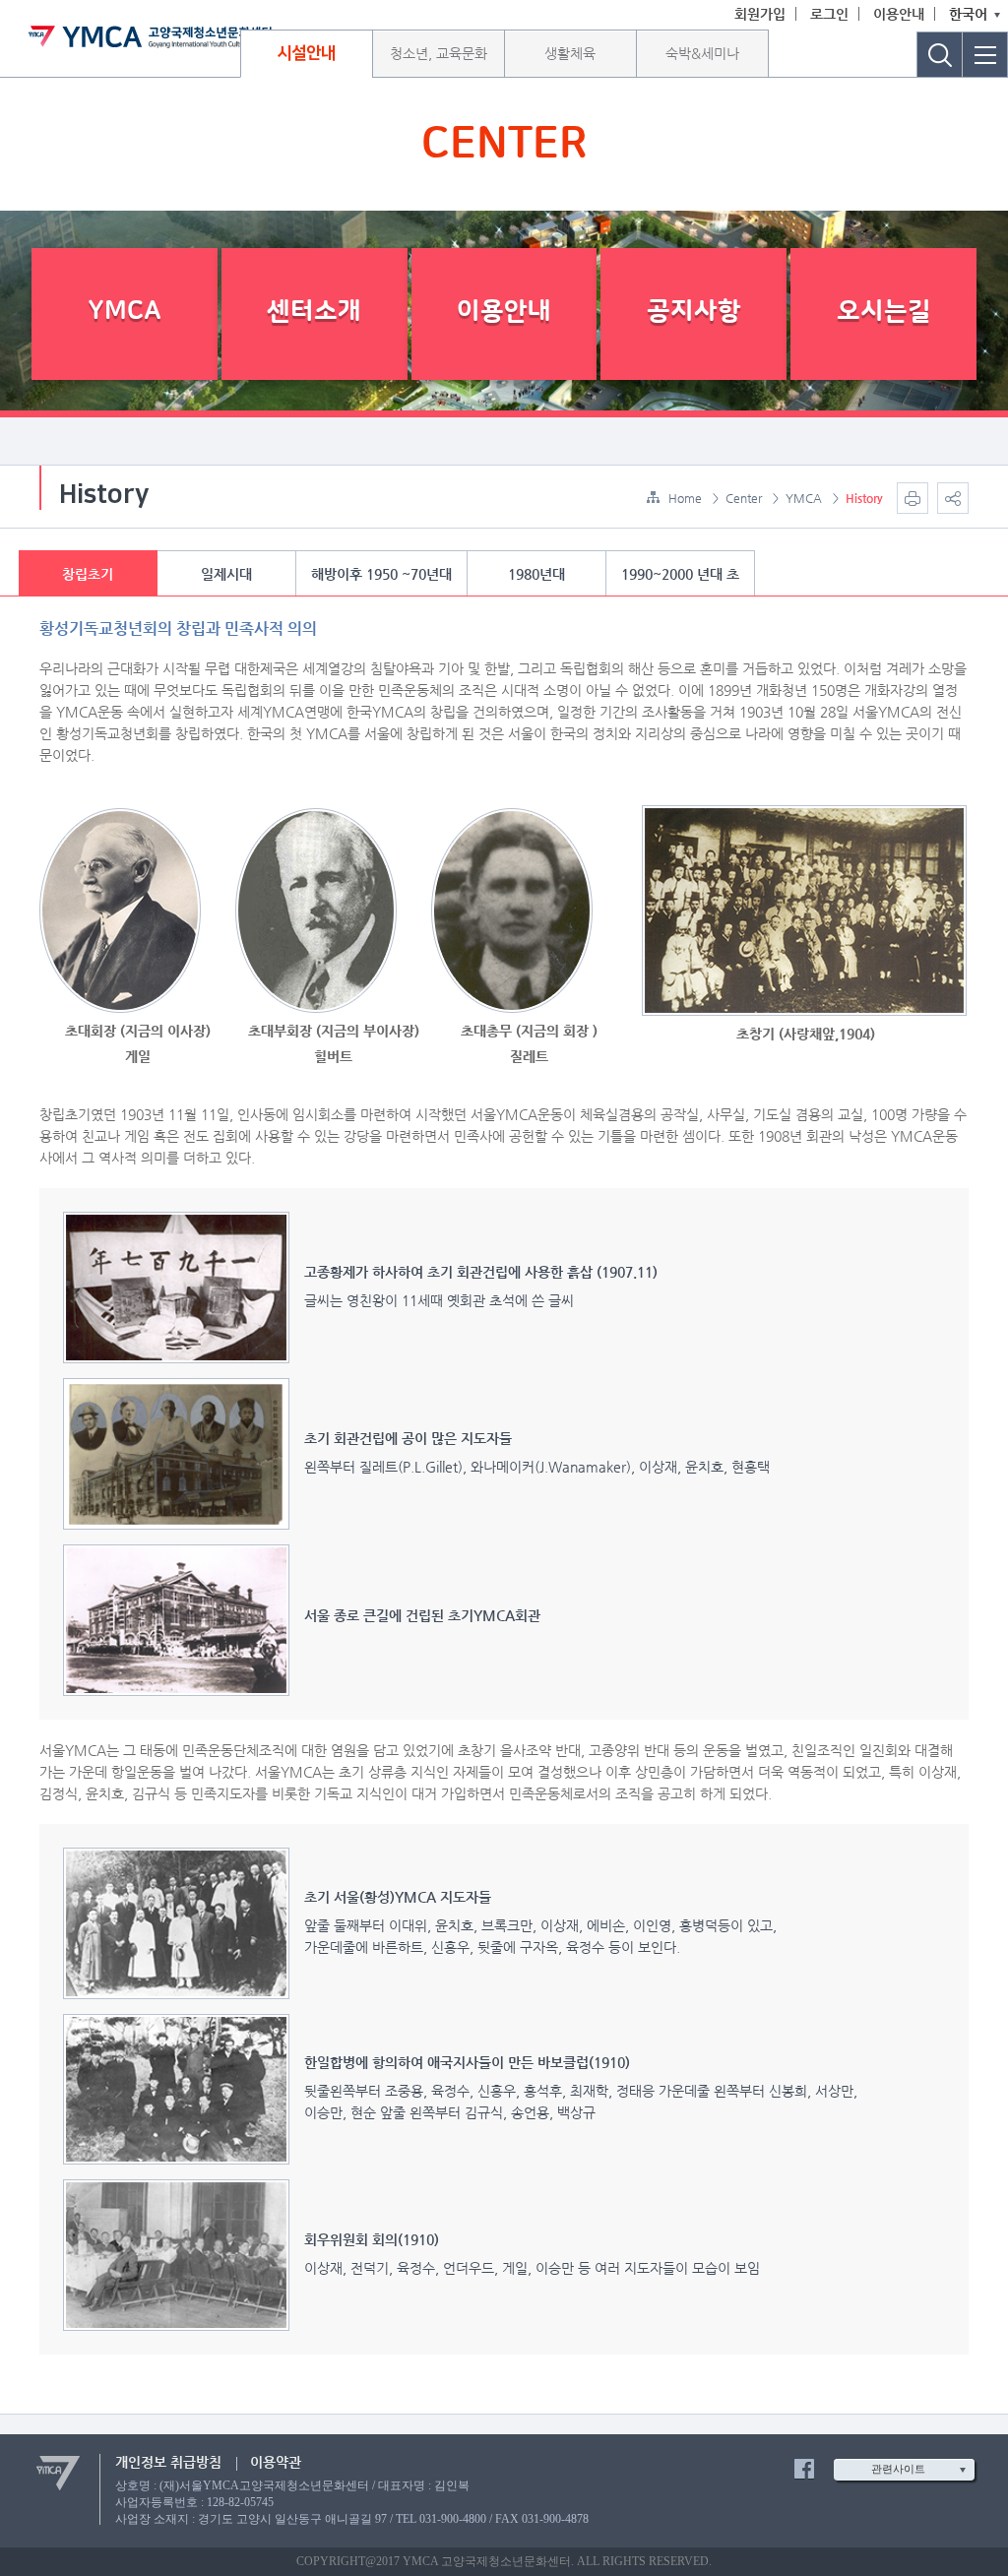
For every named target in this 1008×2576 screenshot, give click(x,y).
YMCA (125, 312)
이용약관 (276, 2462)
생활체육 (570, 53)
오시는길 (884, 312)
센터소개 (314, 312)
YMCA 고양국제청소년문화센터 (150, 36)
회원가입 (760, 14)
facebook (804, 2469)
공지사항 (694, 312)
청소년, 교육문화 (439, 53)
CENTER (504, 145)
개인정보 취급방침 (168, 2462)
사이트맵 (985, 55)
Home (685, 498)
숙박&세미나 (702, 53)
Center (744, 498)
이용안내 (899, 14)
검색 (940, 55)
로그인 (829, 14)
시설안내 (306, 53)
